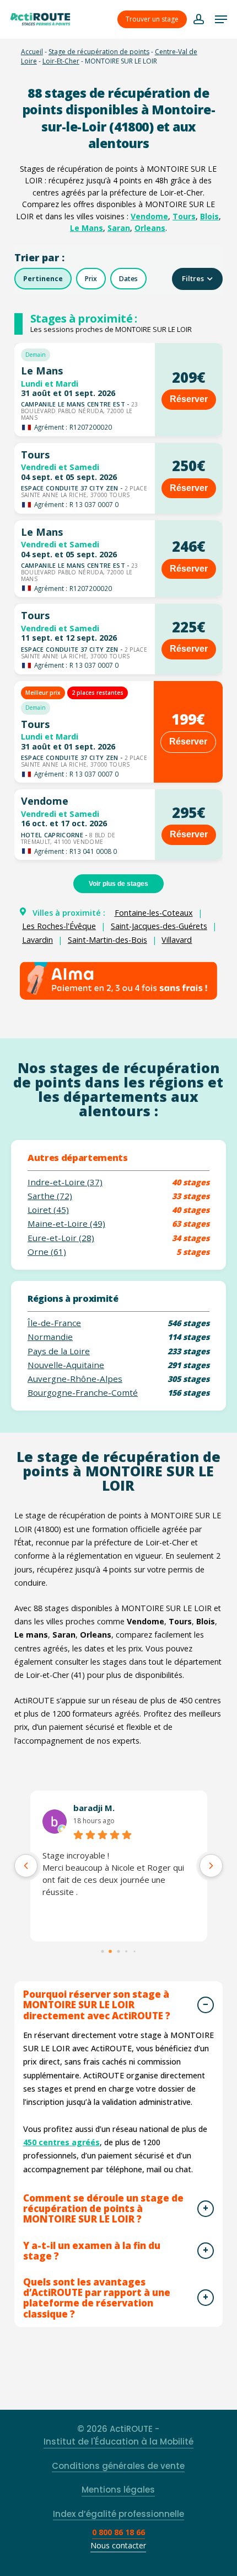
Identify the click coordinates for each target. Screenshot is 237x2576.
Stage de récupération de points (99, 52)
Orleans (150, 228)
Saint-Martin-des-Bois (107, 940)
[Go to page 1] (111, 1951)
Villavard (177, 940)
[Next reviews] (211, 1866)
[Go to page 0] (103, 1951)
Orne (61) (47, 1252)
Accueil (32, 52)
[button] (221, 19)
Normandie (50, 1337)
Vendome (149, 216)
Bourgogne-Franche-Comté (83, 1393)
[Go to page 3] (126, 1951)
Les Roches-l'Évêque (59, 926)
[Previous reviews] (26, 1866)
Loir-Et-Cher (61, 61)
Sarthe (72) (50, 1196)
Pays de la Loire (59, 1351)
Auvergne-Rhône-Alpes (75, 1379)
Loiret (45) (48, 1210)
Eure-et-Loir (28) (61, 1238)
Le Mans (87, 228)
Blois (209, 216)
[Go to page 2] (118, 1951)
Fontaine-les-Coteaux (154, 913)
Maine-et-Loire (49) (66, 1224)
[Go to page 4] (134, 1951)
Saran (119, 228)
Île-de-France (54, 1323)
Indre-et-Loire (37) (65, 1182)
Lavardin (37, 940)
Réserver (189, 399)
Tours (184, 216)
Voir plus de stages (118, 884)
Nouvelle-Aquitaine (66, 1365)
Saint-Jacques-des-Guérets (159, 926)
